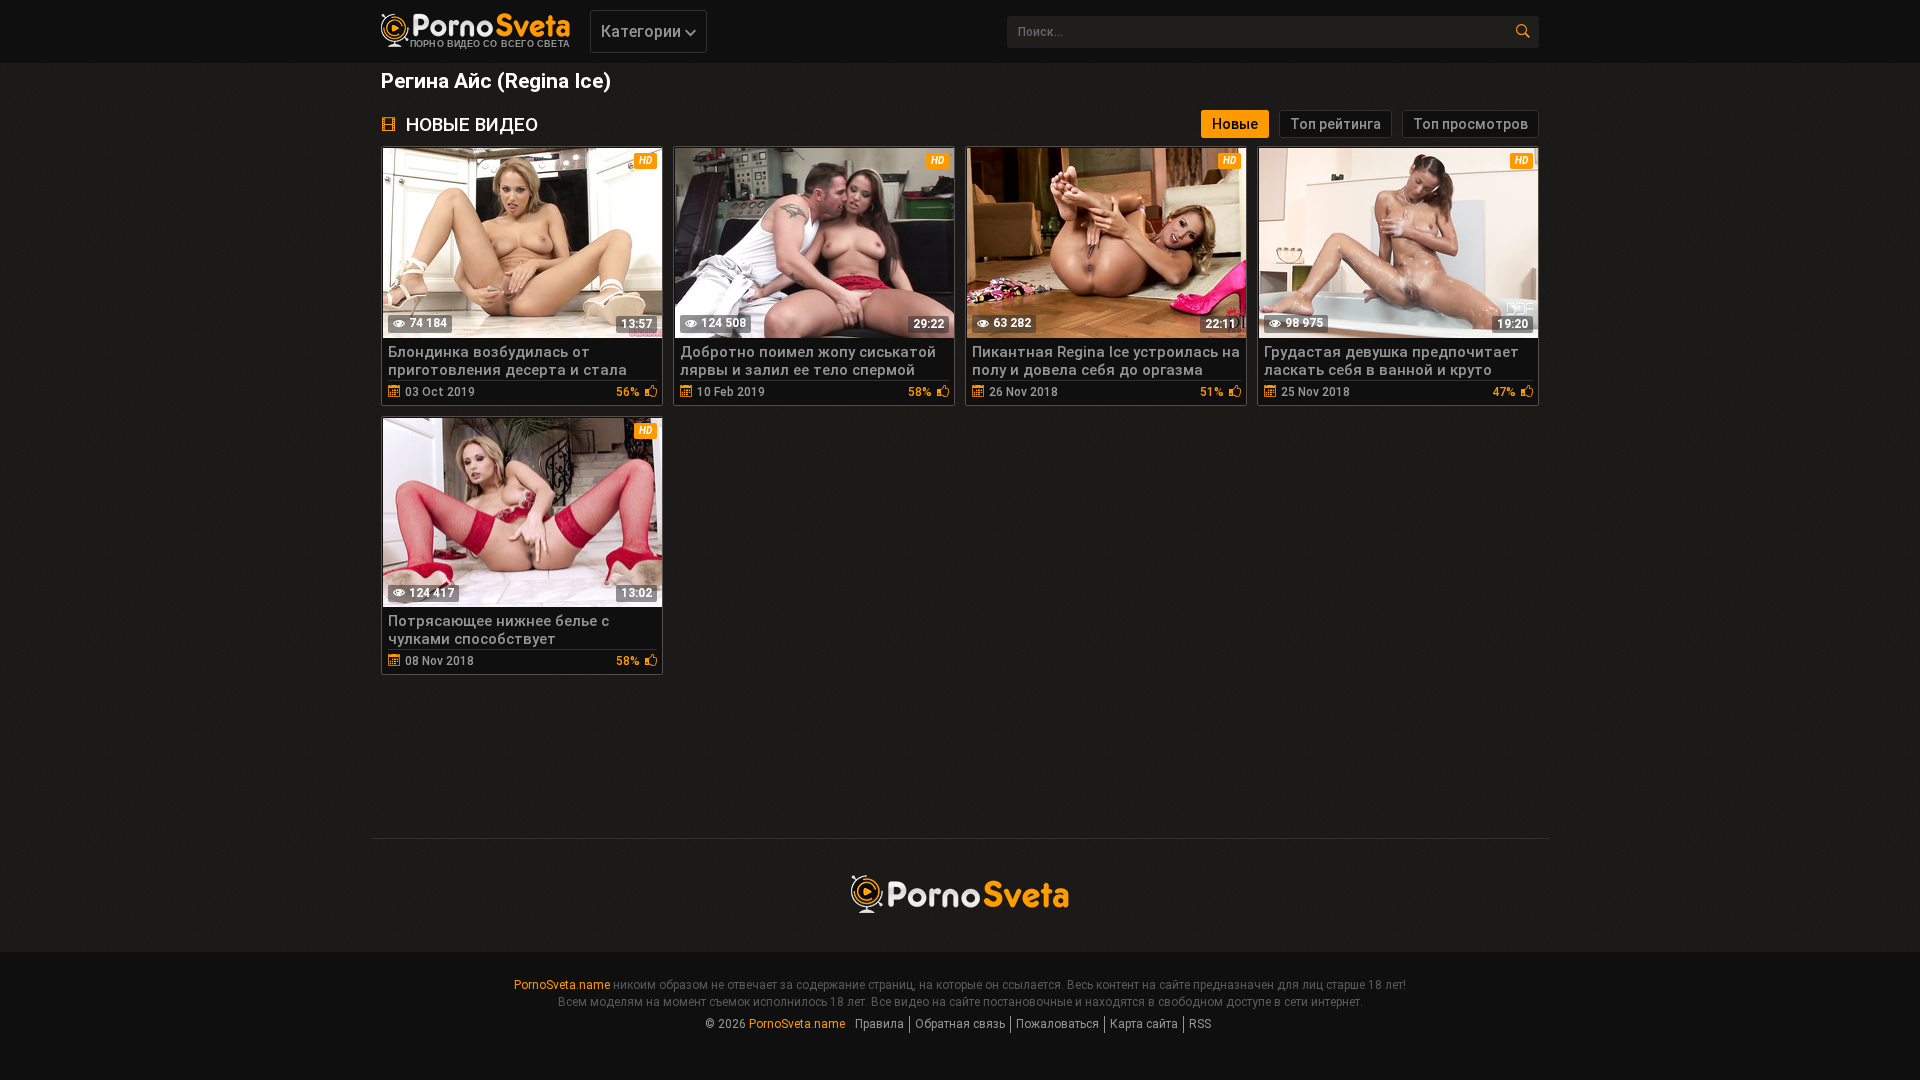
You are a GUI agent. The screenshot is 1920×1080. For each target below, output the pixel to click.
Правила (879, 1024)
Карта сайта (1144, 1024)
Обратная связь (960, 1024)
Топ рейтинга (1335, 124)
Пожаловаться (1057, 1024)
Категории (643, 31)
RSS (1200, 1024)
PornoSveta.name (562, 985)
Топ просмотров (1470, 124)
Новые (1235, 124)
